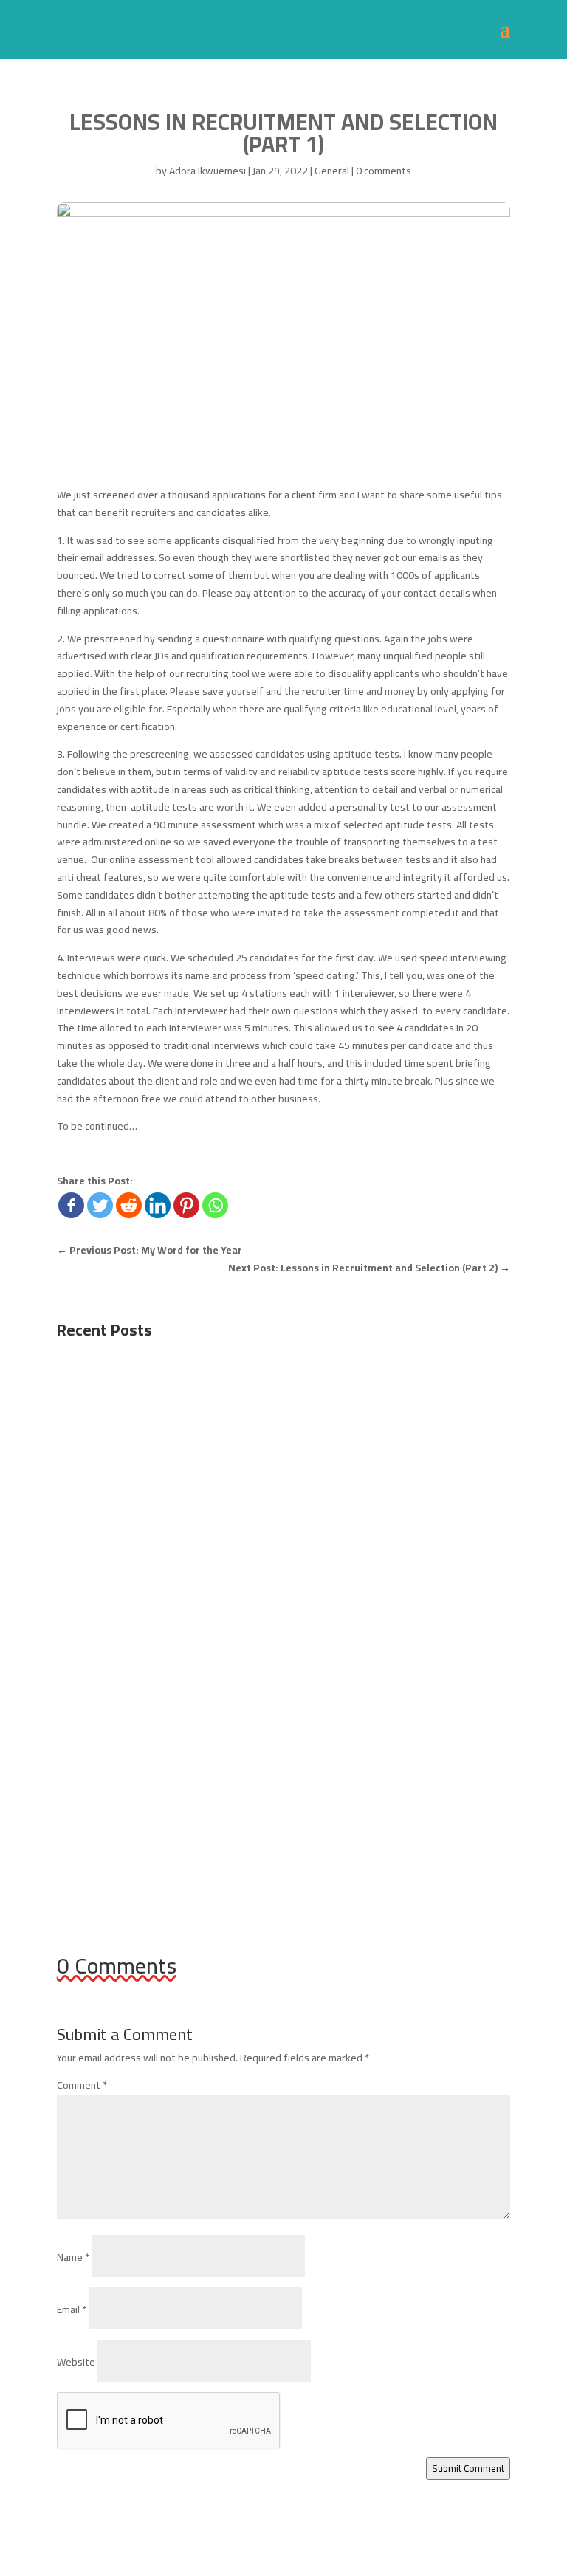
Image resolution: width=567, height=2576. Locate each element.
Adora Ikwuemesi (207, 171)
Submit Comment (468, 2469)
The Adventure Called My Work (159, 1775)
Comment (82, 2085)
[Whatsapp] (215, 1205)
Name (73, 2257)
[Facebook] (71, 1205)
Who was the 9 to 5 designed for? (168, 1413)
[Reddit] (129, 1205)
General (332, 171)
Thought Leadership (278, 1616)
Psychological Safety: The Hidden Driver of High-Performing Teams (262, 1594)
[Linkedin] (158, 1205)
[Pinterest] (186, 1205)
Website (76, 2362)
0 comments (384, 171)
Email (72, 2309)
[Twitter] (100, 1205)
